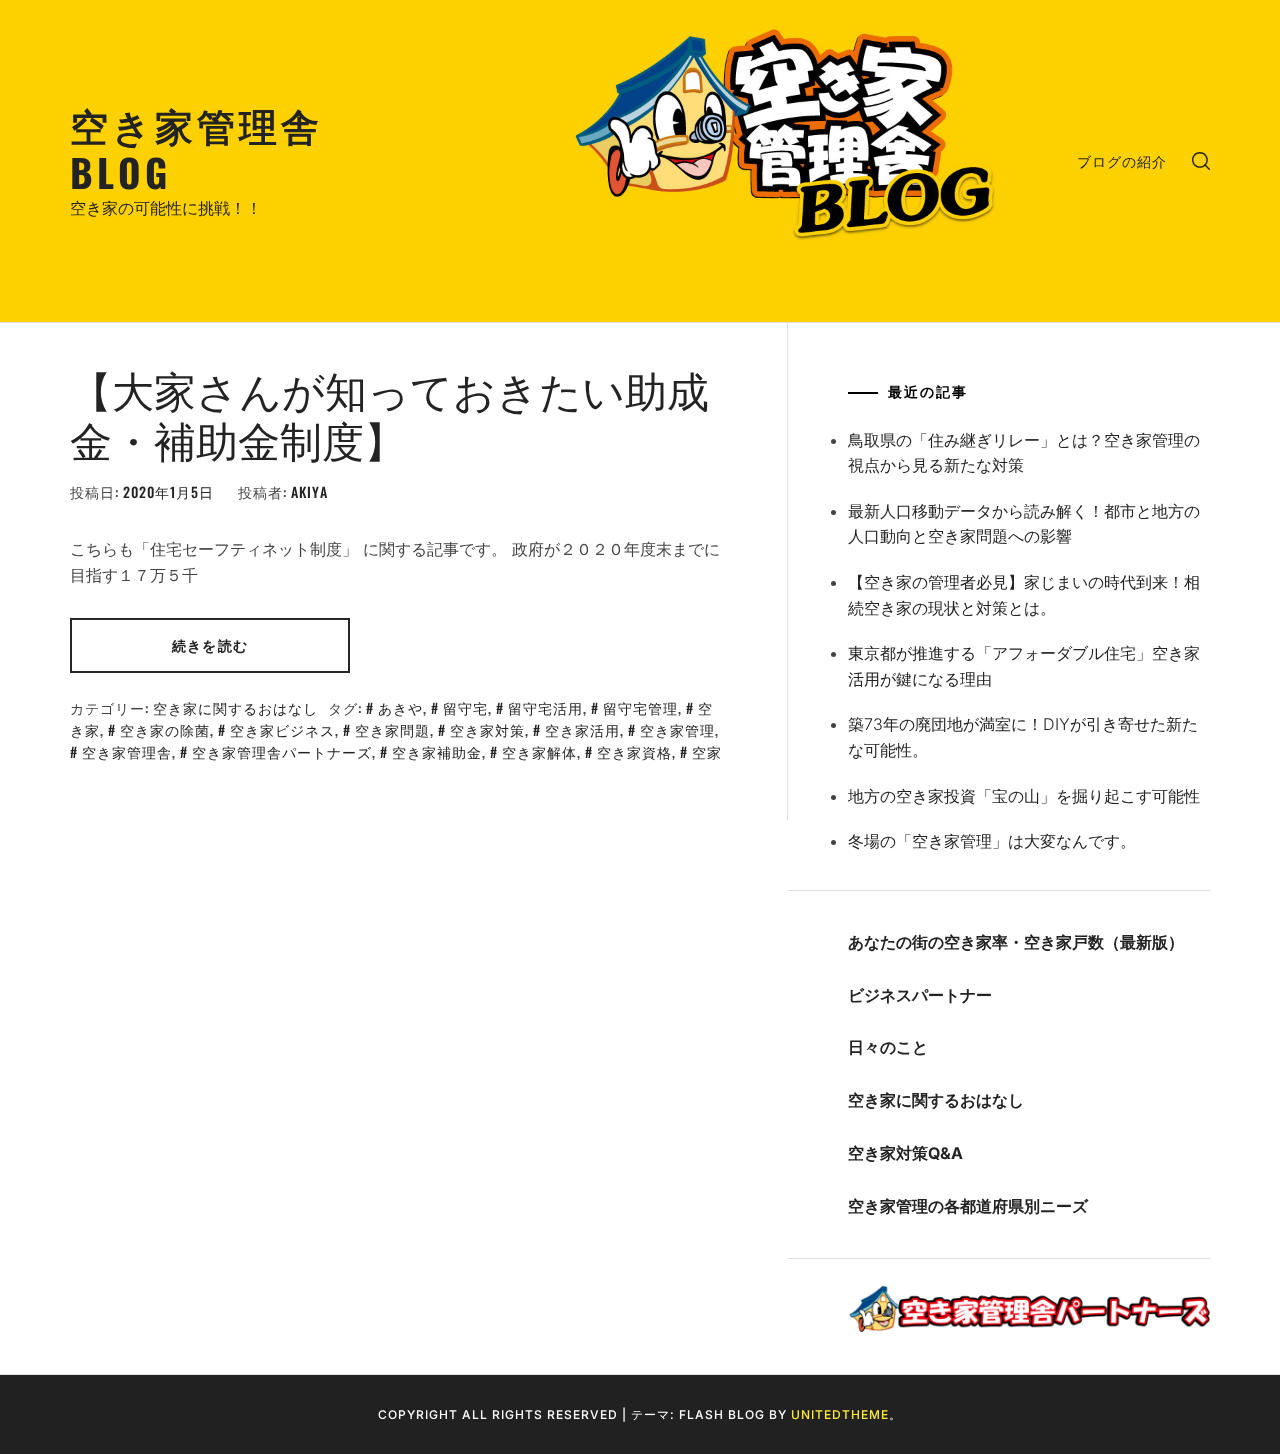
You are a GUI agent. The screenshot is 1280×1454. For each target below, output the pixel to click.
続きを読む (210, 644)
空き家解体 (539, 751)
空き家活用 (582, 729)
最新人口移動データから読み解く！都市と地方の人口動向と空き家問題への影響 (1024, 524)
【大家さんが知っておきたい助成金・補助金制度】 (389, 413)
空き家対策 (487, 729)
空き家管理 (677, 729)
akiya (309, 491)
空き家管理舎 (127, 751)
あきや (400, 707)
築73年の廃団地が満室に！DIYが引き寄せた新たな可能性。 (1023, 737)
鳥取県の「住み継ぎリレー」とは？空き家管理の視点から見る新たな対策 (1024, 453)
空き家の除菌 (165, 729)
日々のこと (888, 1047)
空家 (707, 751)
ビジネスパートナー (920, 995)
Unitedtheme (840, 1414)
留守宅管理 (640, 707)
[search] (1201, 161)
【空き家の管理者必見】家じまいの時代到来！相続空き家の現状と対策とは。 (1024, 595)
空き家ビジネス (282, 729)
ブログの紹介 (1122, 160)
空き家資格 (634, 751)
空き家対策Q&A (905, 1153)
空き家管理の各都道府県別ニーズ (968, 1206)
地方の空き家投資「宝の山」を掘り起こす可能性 (1024, 796)
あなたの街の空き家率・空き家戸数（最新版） (1016, 942)
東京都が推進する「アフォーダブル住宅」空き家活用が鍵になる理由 (1024, 666)
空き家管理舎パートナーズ (282, 751)
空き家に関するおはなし (235, 707)
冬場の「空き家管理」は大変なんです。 (992, 841)
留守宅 (465, 707)
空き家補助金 (437, 751)
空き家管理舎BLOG (196, 147)
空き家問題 (392, 729)
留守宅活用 (545, 707)
